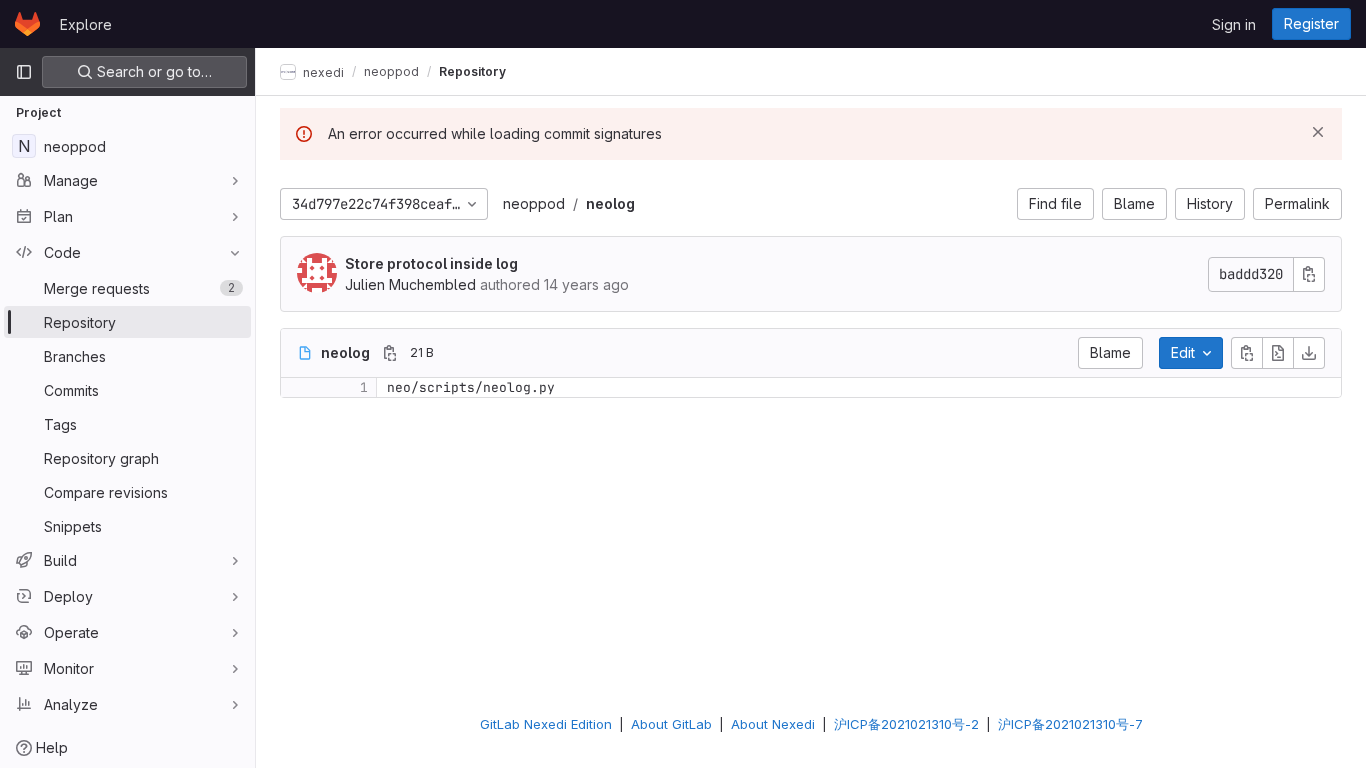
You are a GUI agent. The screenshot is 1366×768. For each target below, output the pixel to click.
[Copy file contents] (1247, 353)
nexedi (322, 71)
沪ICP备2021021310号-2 (906, 724)
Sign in (1234, 24)
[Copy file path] (390, 353)
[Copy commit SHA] (1309, 274)
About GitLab (671, 724)
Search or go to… (152, 71)
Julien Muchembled (410, 284)
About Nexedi (773, 724)
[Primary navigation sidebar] (24, 72)
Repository (472, 71)
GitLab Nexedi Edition (546, 724)
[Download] (1309, 353)
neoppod (534, 203)
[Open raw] (1278, 353)
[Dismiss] (1318, 132)
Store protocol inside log (431, 263)
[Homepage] (27, 24)
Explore (86, 24)
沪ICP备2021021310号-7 (1070, 724)
